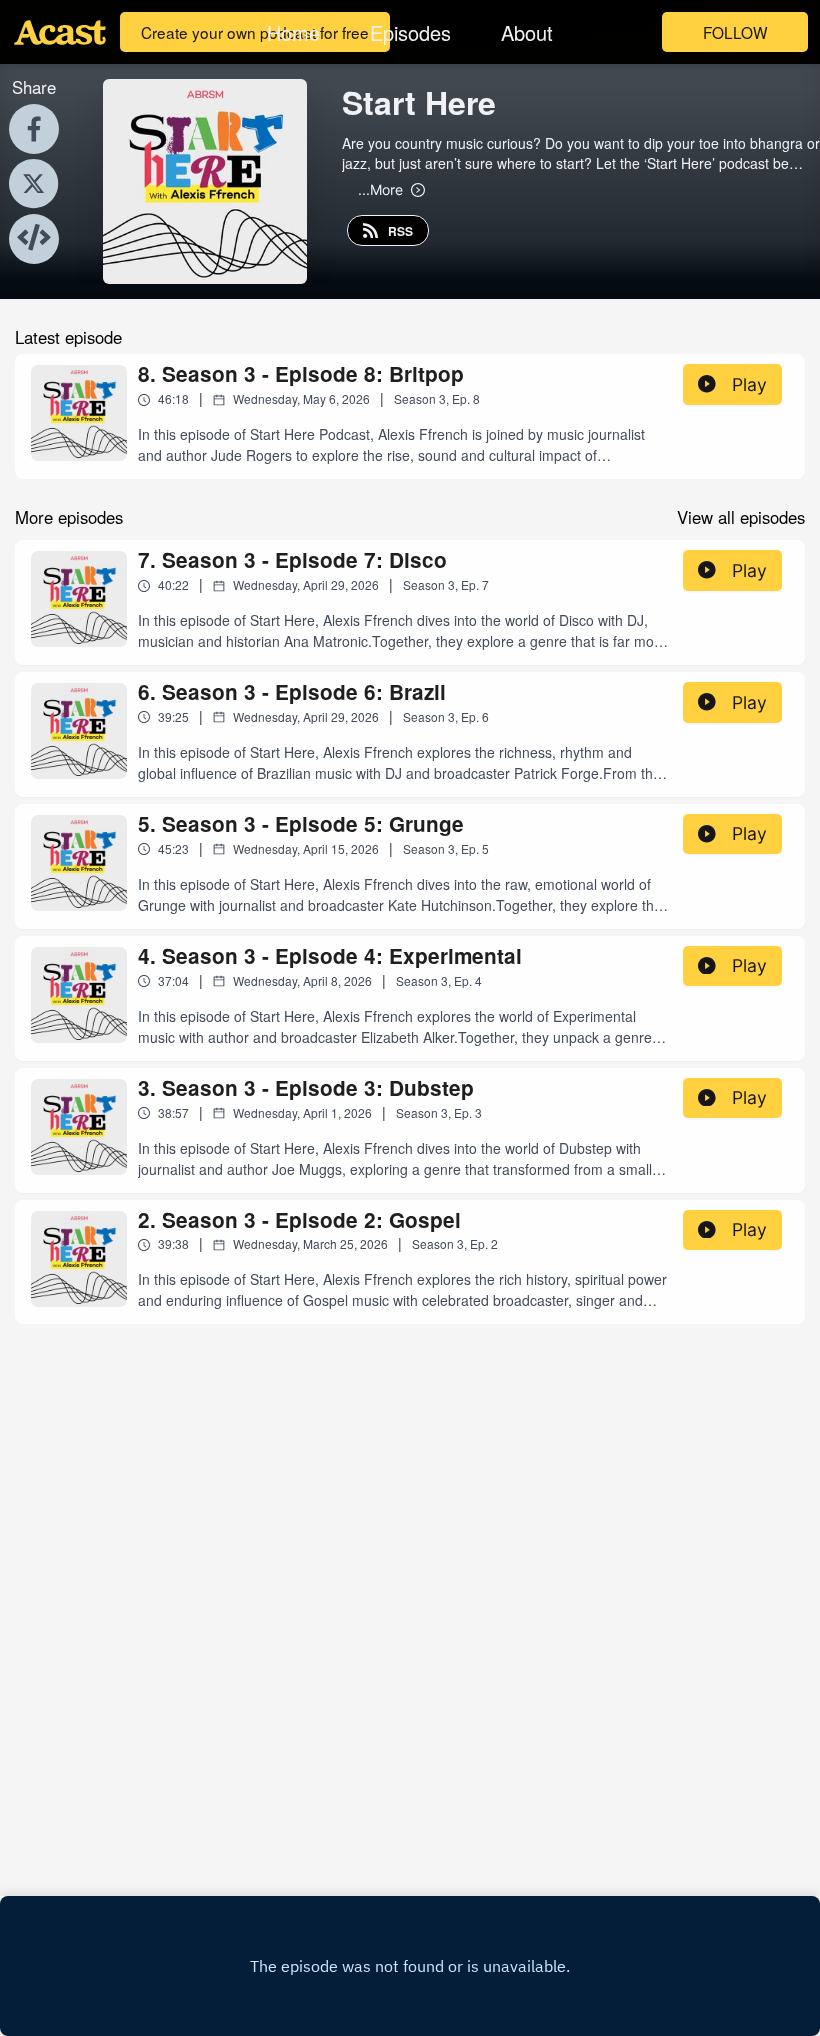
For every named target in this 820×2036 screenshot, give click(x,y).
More (380, 189)
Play (749, 384)
